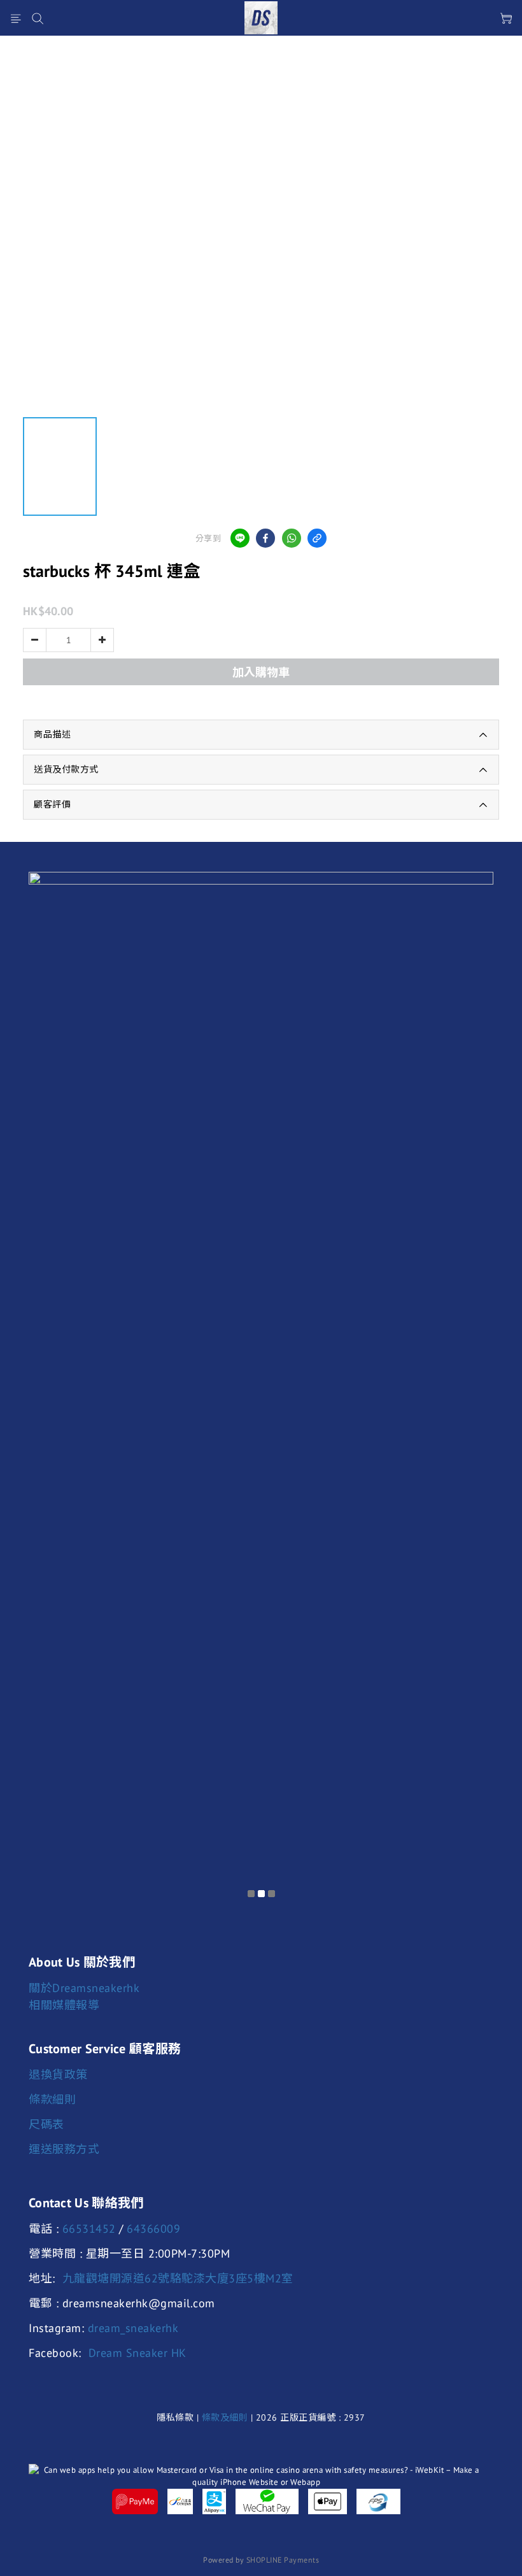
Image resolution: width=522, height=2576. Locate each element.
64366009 (153, 2229)
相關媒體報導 (64, 2005)
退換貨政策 (58, 2074)
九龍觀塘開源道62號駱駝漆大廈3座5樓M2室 (178, 2278)
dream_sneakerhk (133, 2328)
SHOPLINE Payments (283, 2560)
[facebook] (265, 538)
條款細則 (52, 2099)
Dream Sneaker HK (138, 2353)
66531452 (89, 2229)
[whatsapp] (292, 538)
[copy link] (317, 538)
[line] (240, 538)
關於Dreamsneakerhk (84, 1988)
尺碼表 (46, 2124)
